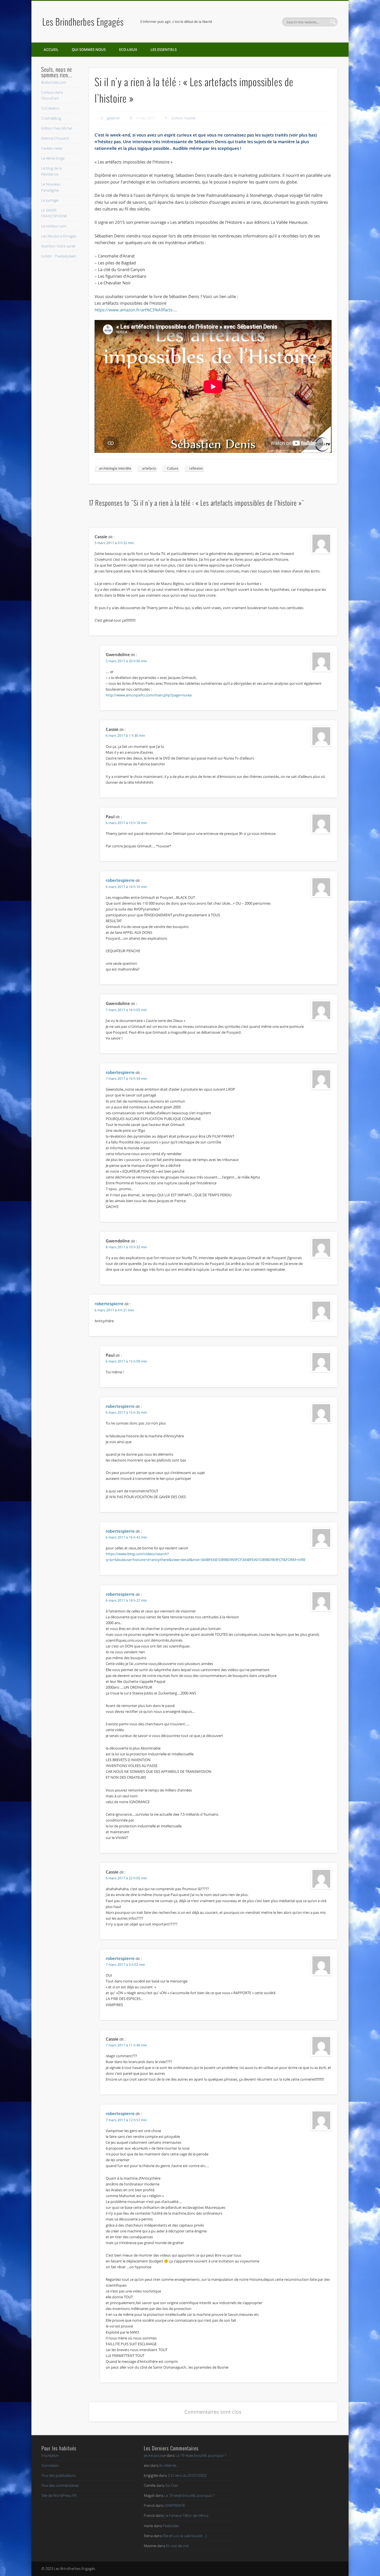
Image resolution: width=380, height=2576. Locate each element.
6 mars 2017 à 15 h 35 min (126, 1412)
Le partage (50, 200)
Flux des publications (59, 2475)
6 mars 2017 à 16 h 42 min (126, 1537)
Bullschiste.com (54, 82)
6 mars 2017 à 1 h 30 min (125, 735)
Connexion (50, 2465)
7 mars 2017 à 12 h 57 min (126, 2120)
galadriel (113, 118)
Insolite (190, 118)
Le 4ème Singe (53, 158)
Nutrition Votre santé (58, 246)
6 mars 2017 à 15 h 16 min (126, 823)
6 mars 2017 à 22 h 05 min (126, 1878)
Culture (177, 118)
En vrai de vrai (177, 2546)
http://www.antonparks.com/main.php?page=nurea (149, 695)
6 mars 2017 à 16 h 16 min (126, 887)
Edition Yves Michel (57, 128)
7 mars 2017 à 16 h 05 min (126, 1010)
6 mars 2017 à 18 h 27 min (126, 1600)
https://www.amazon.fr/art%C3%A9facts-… (136, 310)
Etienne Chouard (55, 138)
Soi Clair (172, 2485)
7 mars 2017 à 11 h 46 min (126, 2045)
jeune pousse (155, 2455)
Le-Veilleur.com (54, 226)
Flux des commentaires (60, 2485)
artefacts (149, 468)
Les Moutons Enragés (59, 236)
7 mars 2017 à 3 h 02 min (125, 1965)
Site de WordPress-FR (59, 2495)
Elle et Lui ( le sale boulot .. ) (185, 2536)
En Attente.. (169, 2465)
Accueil (51, 49)
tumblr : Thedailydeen (59, 256)
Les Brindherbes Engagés (83, 22)
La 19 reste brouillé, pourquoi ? (201, 2455)
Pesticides (171, 2526)
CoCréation (50, 108)
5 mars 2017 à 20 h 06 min (126, 661)
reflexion (196, 468)
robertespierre (120, 880)
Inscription (50, 2455)
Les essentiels (164, 49)
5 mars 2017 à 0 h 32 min (114, 543)
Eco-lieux (128, 49)
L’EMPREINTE (175, 2505)
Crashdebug (51, 118)
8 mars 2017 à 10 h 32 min (126, 1247)
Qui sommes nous (89, 49)
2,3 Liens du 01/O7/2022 (187, 2475)
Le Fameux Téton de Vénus (186, 2515)
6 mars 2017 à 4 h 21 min (114, 1310)
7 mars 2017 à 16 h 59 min (126, 1079)
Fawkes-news (52, 148)
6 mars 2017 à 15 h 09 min (126, 1361)
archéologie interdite (115, 468)
